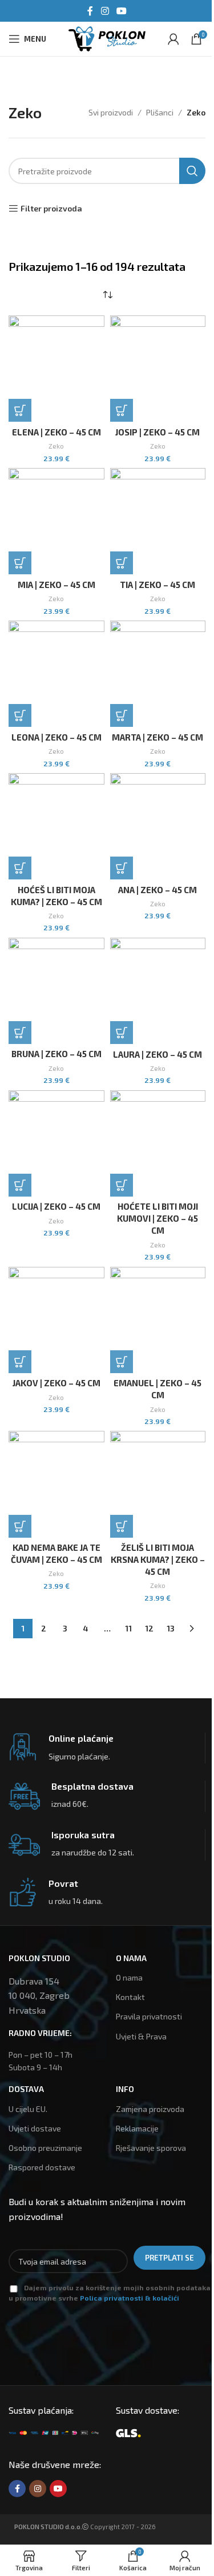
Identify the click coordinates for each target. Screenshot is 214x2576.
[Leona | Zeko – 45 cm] (56, 674)
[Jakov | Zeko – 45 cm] (56, 1320)
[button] (20, 410)
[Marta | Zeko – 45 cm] (158, 674)
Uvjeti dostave (35, 2128)
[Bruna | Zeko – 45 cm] (56, 991)
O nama (129, 1977)
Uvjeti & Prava (141, 2036)
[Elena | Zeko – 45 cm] (56, 369)
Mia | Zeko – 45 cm (56, 585)
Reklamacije (137, 2128)
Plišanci (160, 112)
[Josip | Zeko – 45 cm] (158, 369)
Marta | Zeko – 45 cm (158, 737)
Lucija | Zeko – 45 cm (56, 1206)
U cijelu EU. (28, 2109)
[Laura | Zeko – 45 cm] (158, 991)
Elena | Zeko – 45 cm (56, 432)
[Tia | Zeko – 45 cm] (158, 521)
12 (149, 1628)
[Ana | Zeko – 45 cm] (158, 826)
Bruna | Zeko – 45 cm (56, 1054)
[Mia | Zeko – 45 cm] (56, 521)
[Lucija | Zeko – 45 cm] (56, 1143)
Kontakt (130, 1997)
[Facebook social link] (90, 11)
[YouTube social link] (122, 11)
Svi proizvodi (111, 112)
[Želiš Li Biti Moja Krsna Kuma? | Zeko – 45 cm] (158, 1484)
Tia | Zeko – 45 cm (158, 585)
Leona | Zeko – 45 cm (56, 737)
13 (171, 1628)
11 (128, 1628)
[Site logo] (107, 37)
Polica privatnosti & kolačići (130, 2298)
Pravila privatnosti (149, 2016)
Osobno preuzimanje (45, 2148)
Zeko (56, 446)
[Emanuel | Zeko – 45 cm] (158, 1320)
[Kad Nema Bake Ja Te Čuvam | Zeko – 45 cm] (56, 1484)
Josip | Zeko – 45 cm (158, 432)
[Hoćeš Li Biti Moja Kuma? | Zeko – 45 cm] (56, 826)
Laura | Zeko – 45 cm (158, 1054)
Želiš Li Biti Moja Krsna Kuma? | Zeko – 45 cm (158, 1559)
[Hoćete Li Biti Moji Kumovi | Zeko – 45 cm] (158, 1143)
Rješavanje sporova (151, 2148)
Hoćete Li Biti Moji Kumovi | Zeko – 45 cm (158, 1218)
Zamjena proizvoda (150, 2109)
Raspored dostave (42, 2167)
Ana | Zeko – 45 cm (158, 890)
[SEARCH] (192, 171)
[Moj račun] (173, 39)
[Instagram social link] (105, 11)
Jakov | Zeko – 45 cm (56, 1383)
